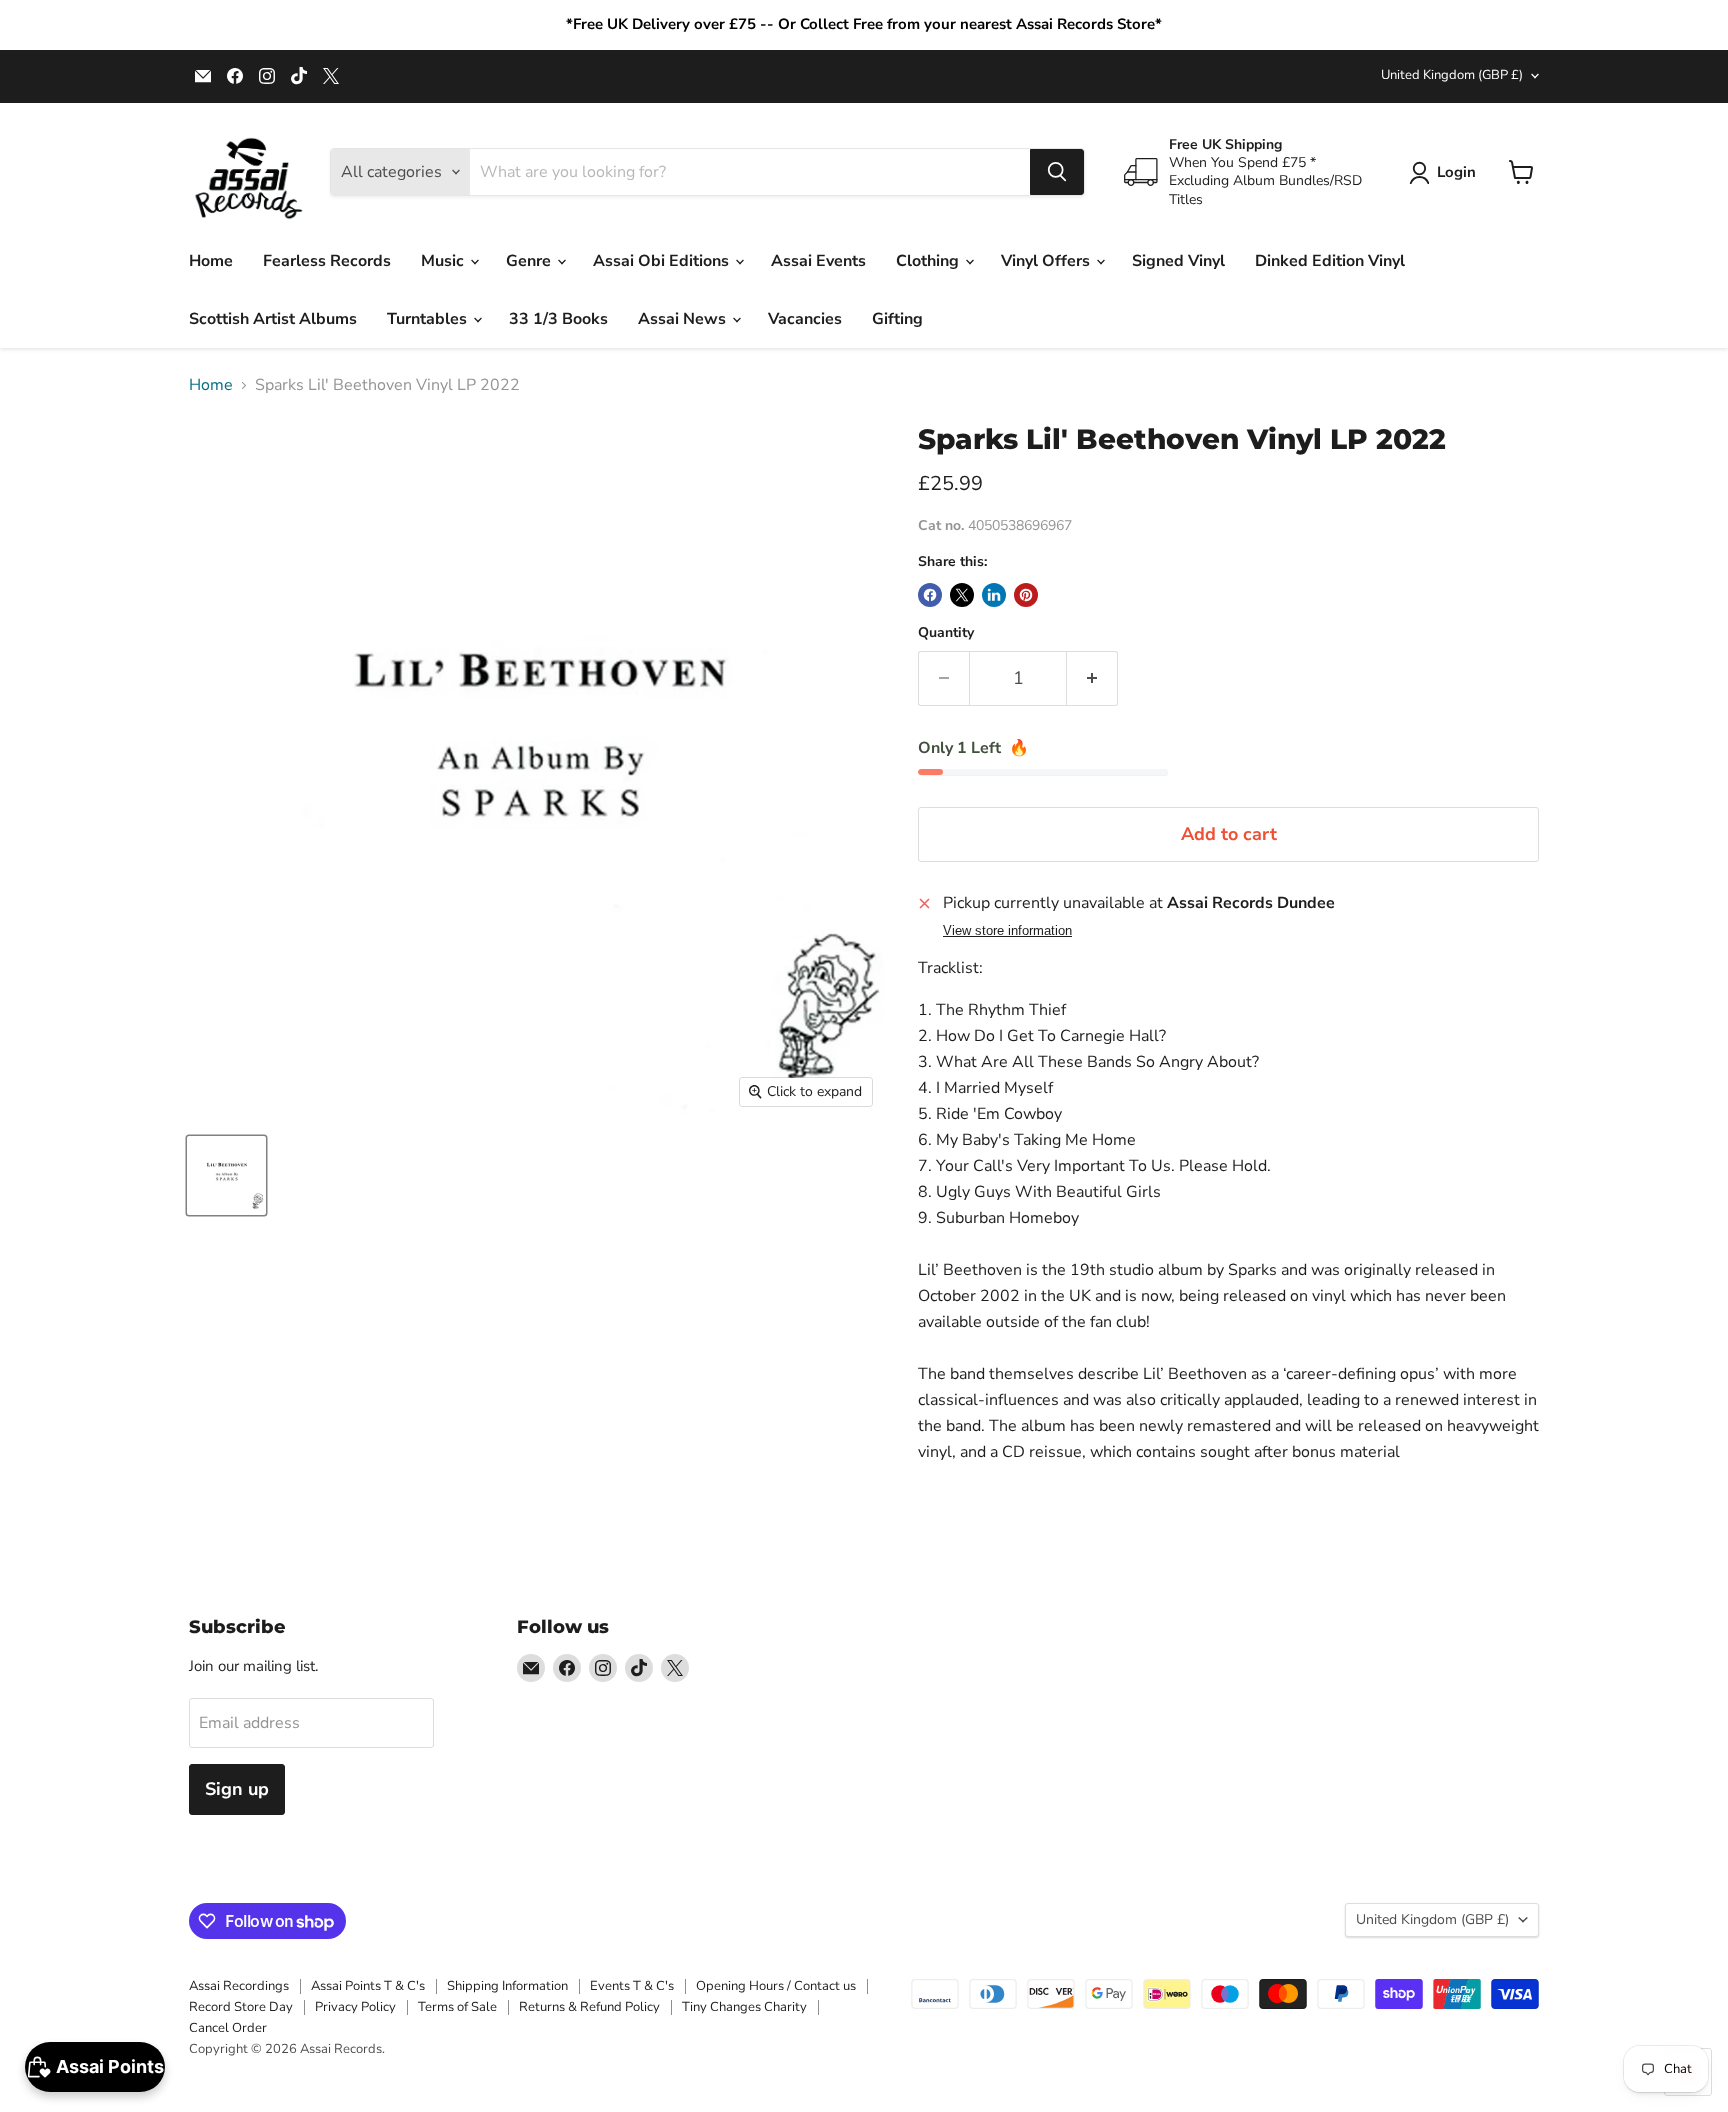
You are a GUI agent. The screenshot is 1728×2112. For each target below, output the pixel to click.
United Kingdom (1452, 75)
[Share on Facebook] (930, 595)
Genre (530, 261)
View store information (1007, 931)
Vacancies (805, 319)
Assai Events (818, 261)
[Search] (1057, 172)
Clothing (929, 261)
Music (444, 261)
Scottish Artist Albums (273, 319)
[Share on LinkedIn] (994, 595)
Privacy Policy (355, 2007)
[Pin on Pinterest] (1026, 595)
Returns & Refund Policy (589, 2007)
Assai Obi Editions (663, 261)
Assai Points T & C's (368, 1986)
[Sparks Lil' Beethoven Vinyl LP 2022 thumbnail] (226, 1175)
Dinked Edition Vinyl (1330, 261)
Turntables (429, 319)
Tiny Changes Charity (744, 2007)
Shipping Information (507, 1986)
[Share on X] (962, 595)
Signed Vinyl (1178, 261)
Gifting (897, 319)
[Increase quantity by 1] (1092, 678)
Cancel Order (228, 2028)
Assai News (684, 319)
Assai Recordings (239, 1986)
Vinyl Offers (1047, 261)
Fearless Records (327, 261)
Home (211, 261)
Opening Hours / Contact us (776, 1986)
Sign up (237, 1789)
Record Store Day (241, 2007)
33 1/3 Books (558, 319)
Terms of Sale (457, 2007)
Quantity (946, 633)
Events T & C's (632, 1986)
